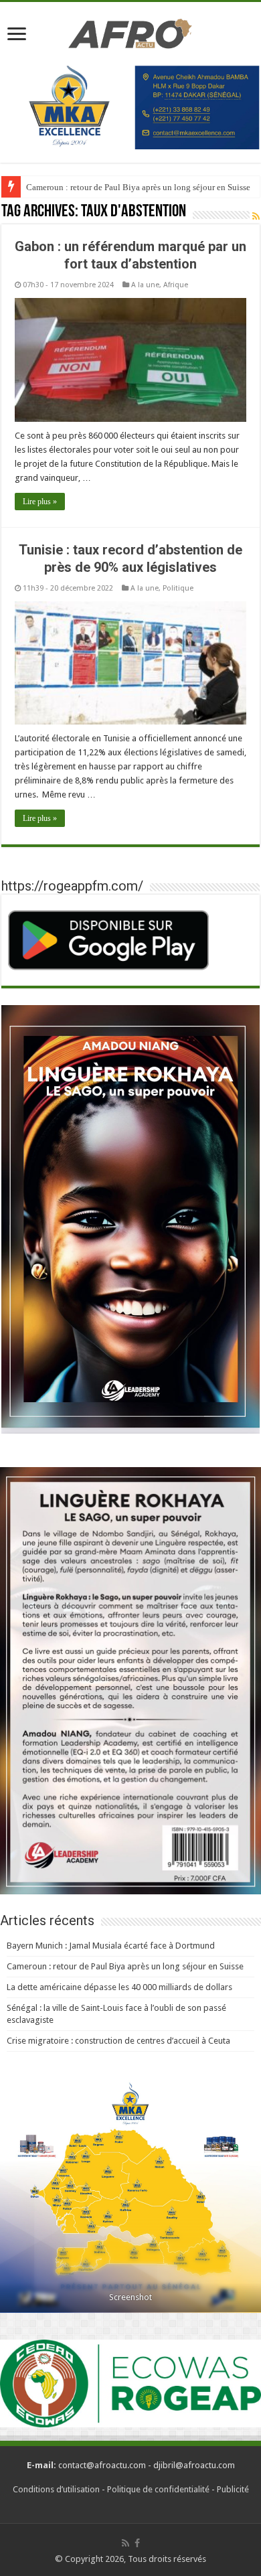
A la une (145, 285)
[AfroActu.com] (130, 31)
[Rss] (125, 2543)
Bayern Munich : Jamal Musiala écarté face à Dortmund (111, 1946)
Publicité (233, 2489)
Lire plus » (40, 502)
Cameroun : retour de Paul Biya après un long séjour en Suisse (138, 187)
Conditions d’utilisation (56, 2489)
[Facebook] (137, 2543)
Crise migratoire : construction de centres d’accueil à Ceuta (118, 2041)
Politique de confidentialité (158, 2489)
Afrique (176, 285)
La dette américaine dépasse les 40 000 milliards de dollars (119, 1987)
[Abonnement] (256, 216)
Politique (178, 588)
